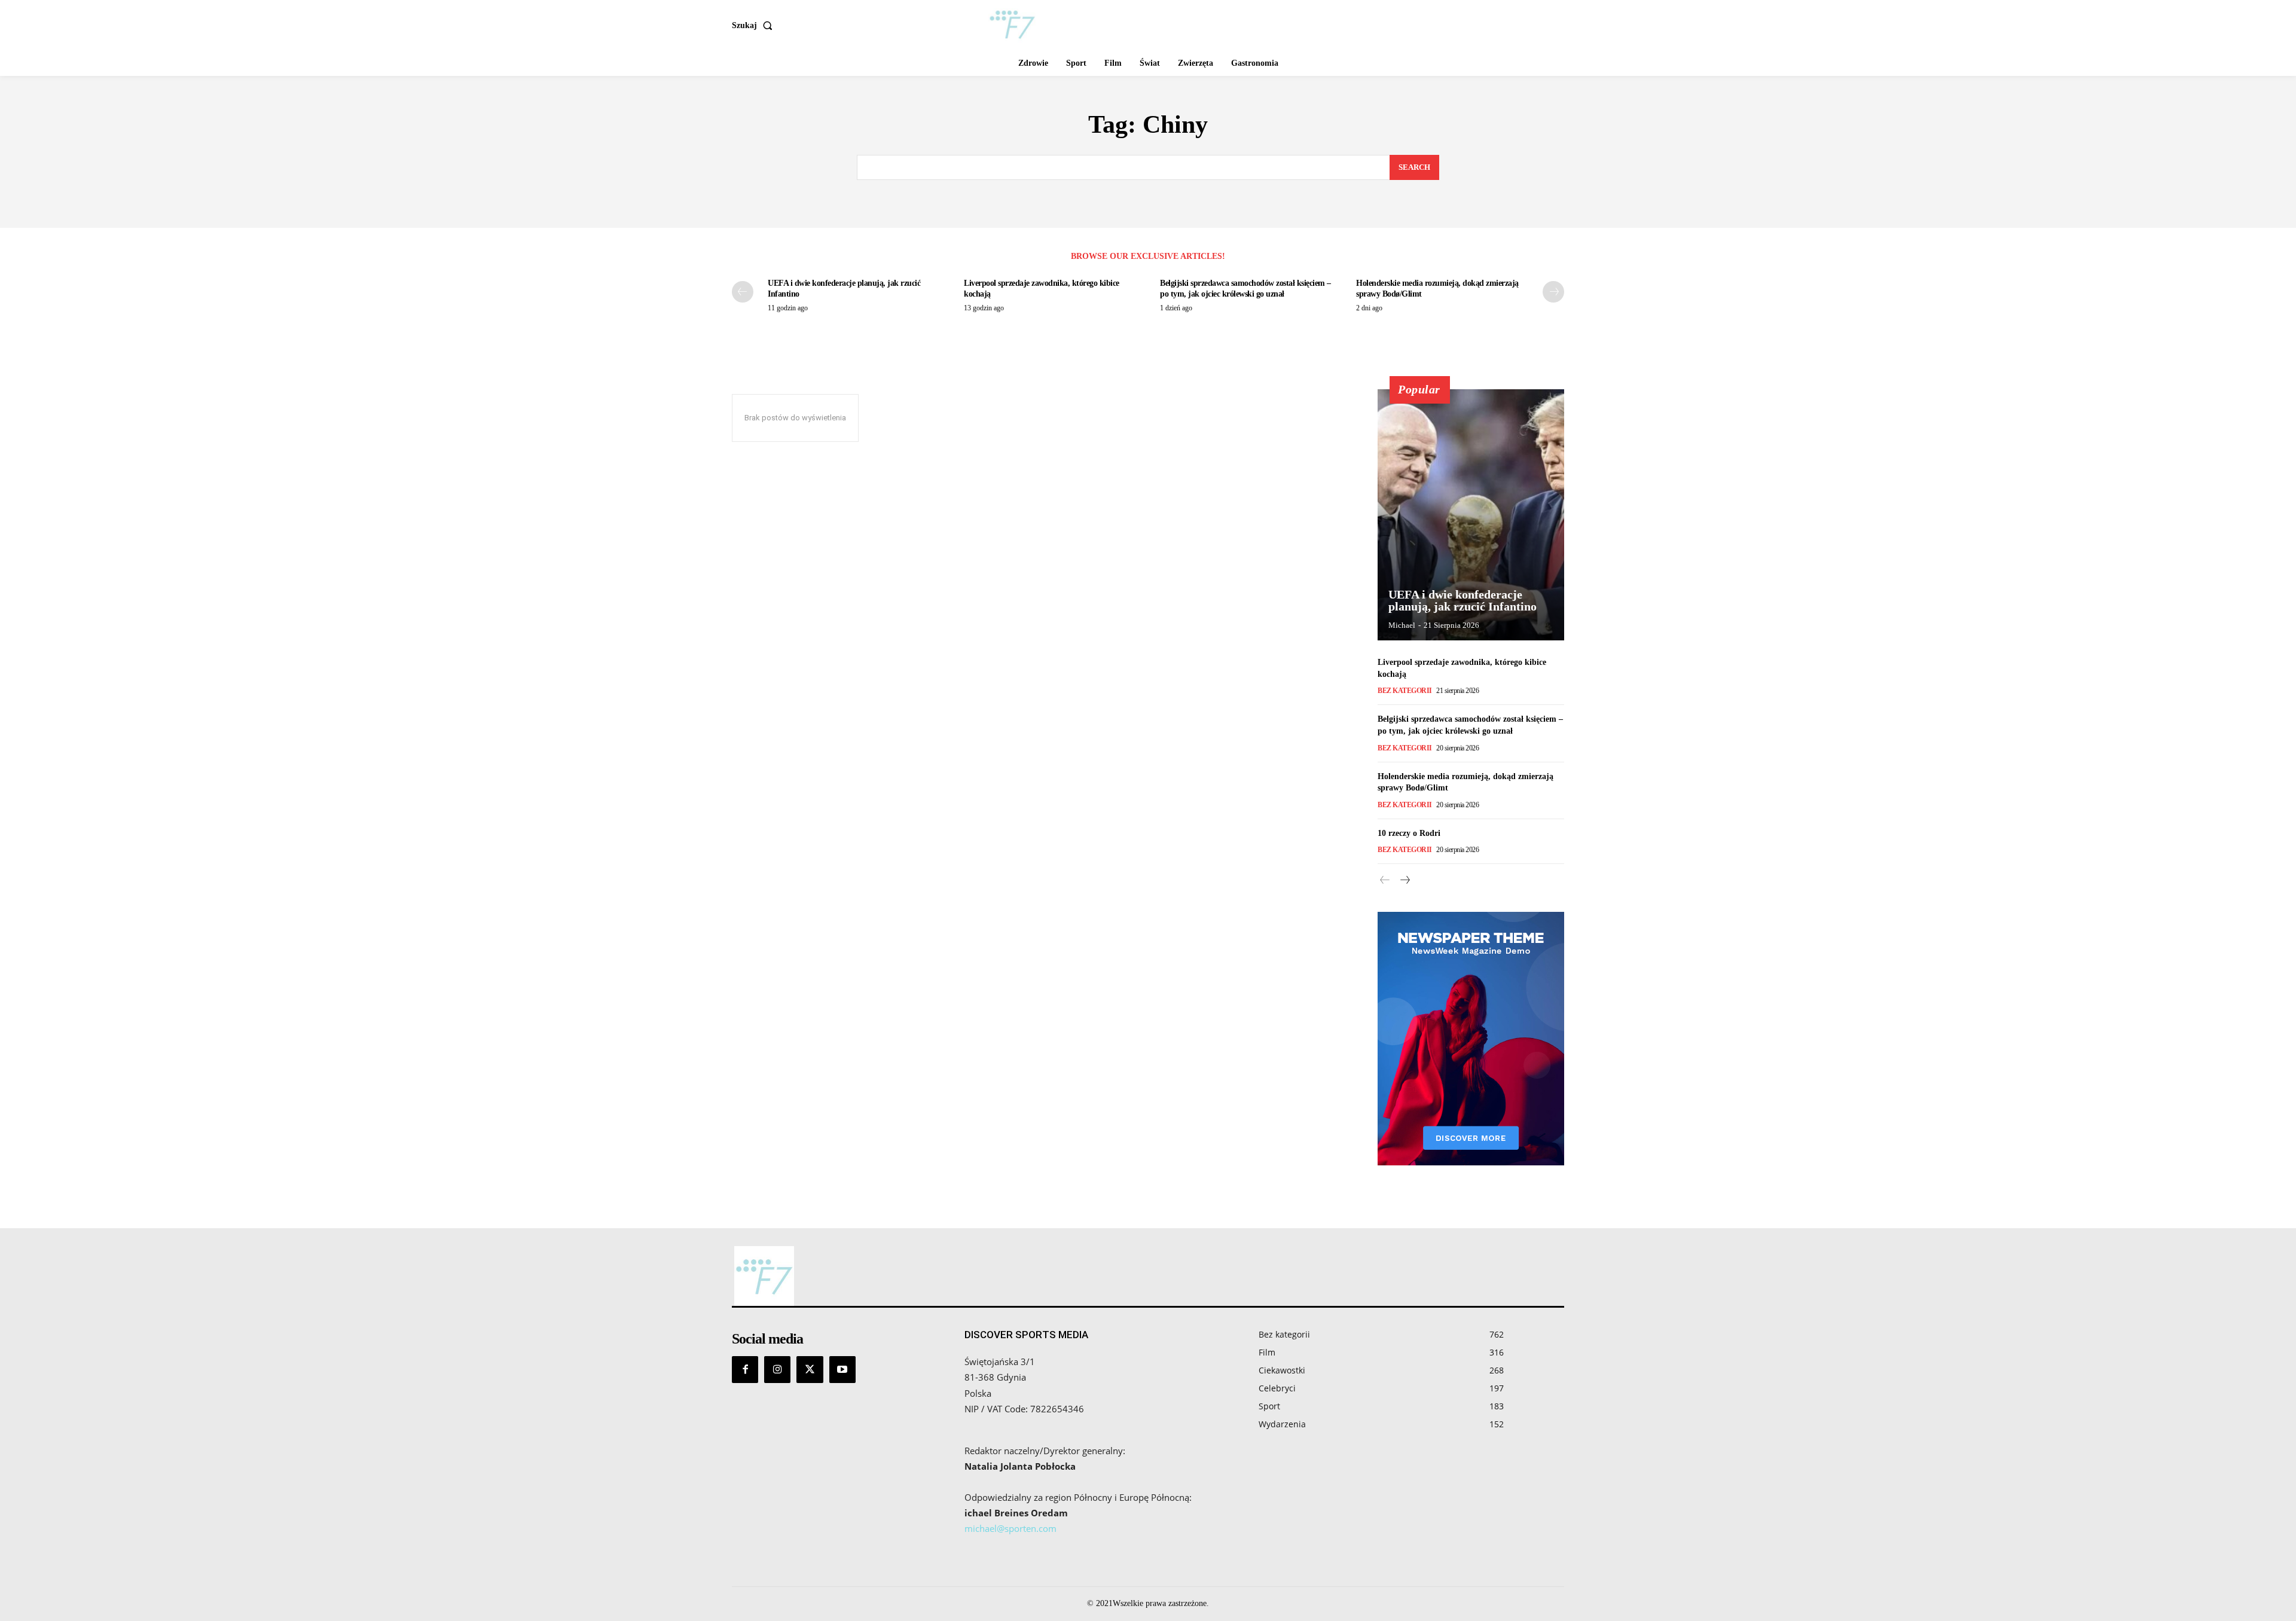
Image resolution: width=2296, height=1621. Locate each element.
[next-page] (1553, 292)
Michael (1402, 625)
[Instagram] (777, 1369)
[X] (810, 1369)
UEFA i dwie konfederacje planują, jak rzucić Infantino (1463, 600)
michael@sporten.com (1010, 1528)
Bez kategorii (1405, 691)
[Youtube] (842, 1369)
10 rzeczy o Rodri (1409, 833)
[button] (755, 26)
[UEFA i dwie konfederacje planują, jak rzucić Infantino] (1471, 515)
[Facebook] (745, 1369)
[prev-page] (743, 292)
